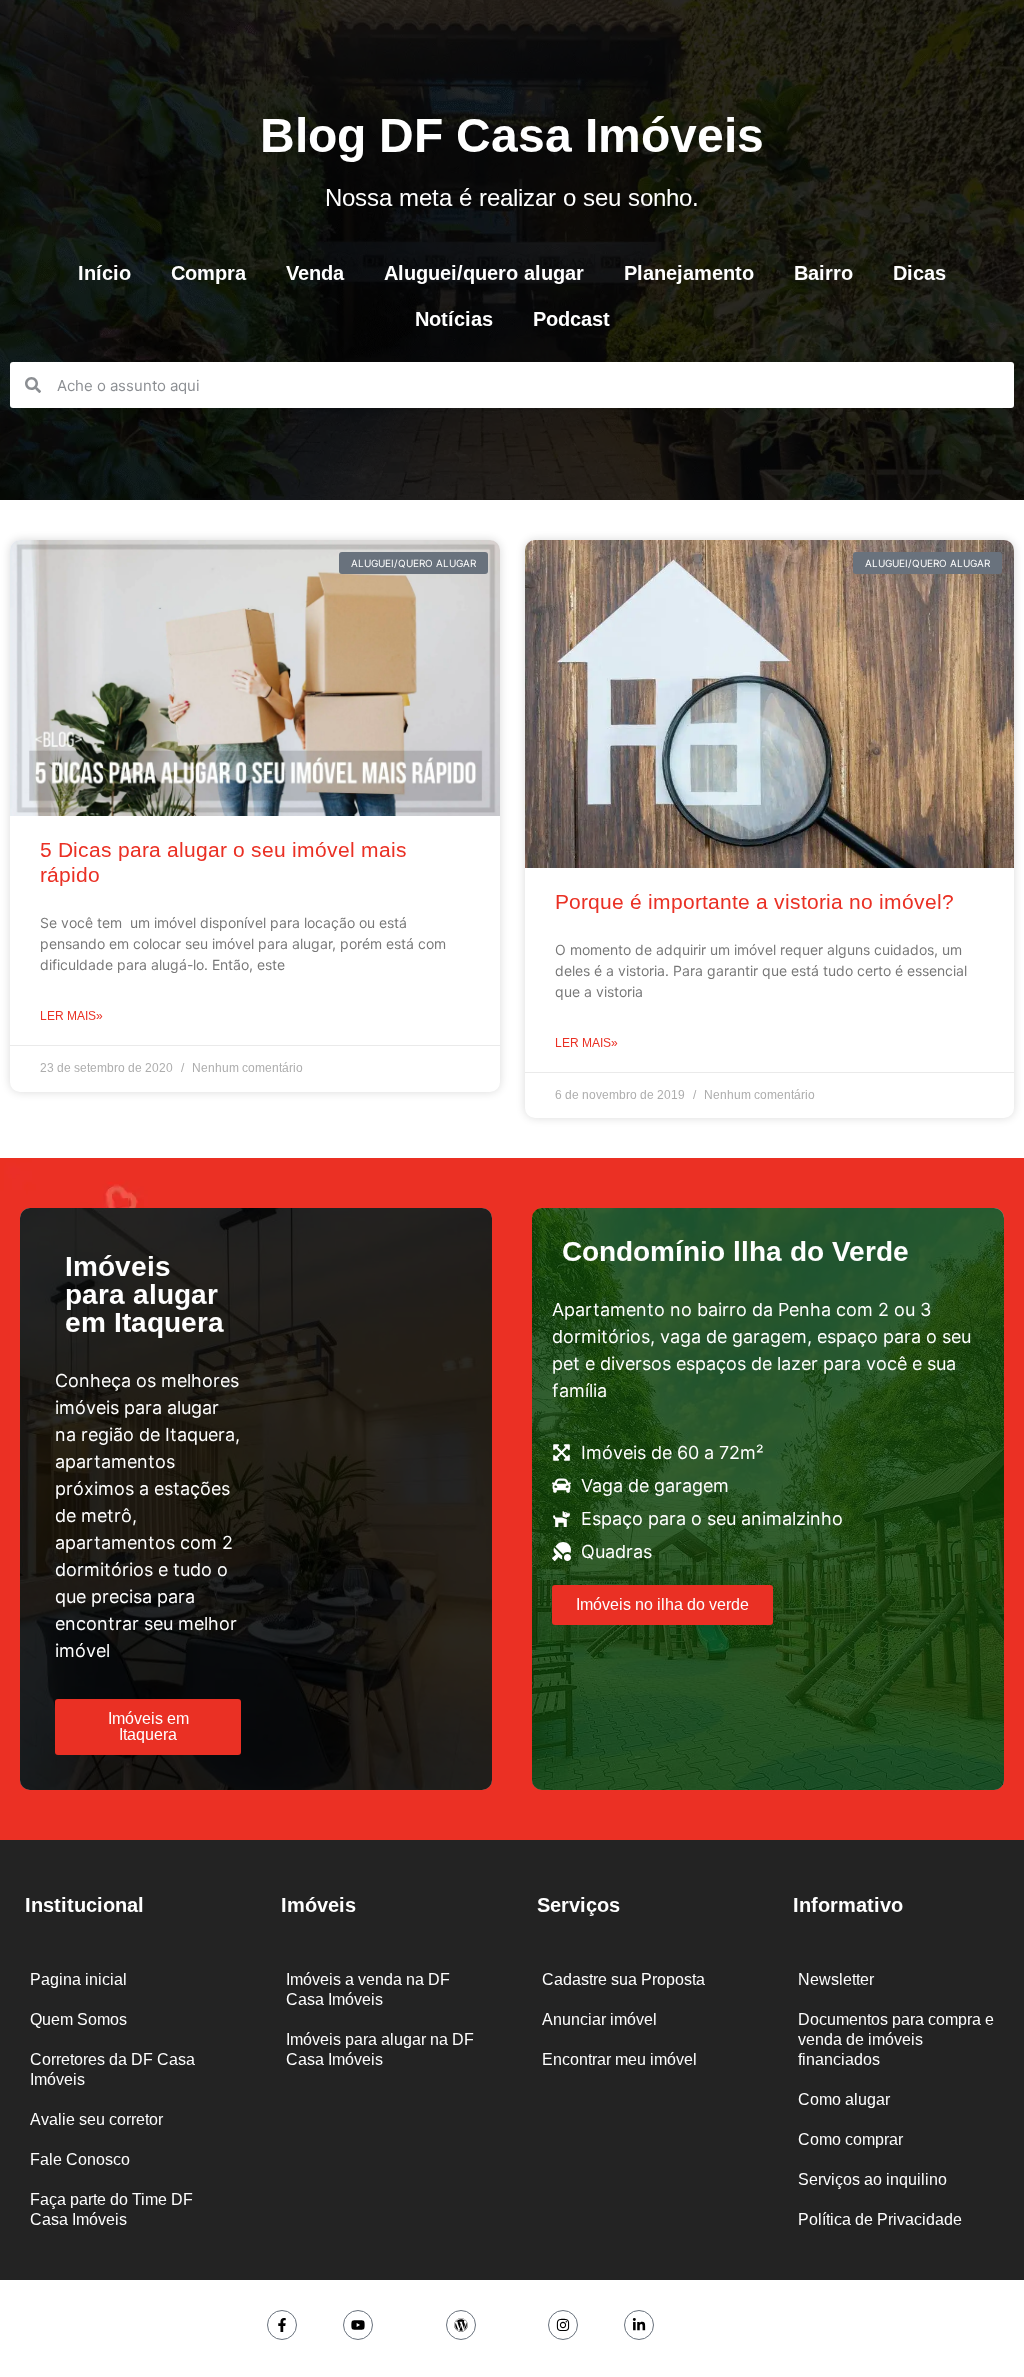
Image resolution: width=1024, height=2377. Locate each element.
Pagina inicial (78, 1979)
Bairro (823, 273)
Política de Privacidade (880, 2219)
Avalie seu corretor (96, 2119)
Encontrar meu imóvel (619, 2059)
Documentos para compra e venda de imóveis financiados (896, 2039)
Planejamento (689, 273)
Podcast (571, 319)
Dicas (919, 273)
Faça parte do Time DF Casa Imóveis (111, 2209)
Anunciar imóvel (599, 2019)
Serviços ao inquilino (872, 2179)
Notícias (454, 319)
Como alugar (844, 2099)
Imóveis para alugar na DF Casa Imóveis (380, 2049)
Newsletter (836, 1979)
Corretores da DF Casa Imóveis (112, 2069)
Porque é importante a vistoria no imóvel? (754, 901)
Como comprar (850, 2139)
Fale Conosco (80, 2159)
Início (104, 273)
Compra (208, 273)
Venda (315, 273)
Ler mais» (71, 1016)
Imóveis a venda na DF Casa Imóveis (368, 1989)
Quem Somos (78, 2019)
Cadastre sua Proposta (623, 1979)
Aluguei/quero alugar (484, 273)
